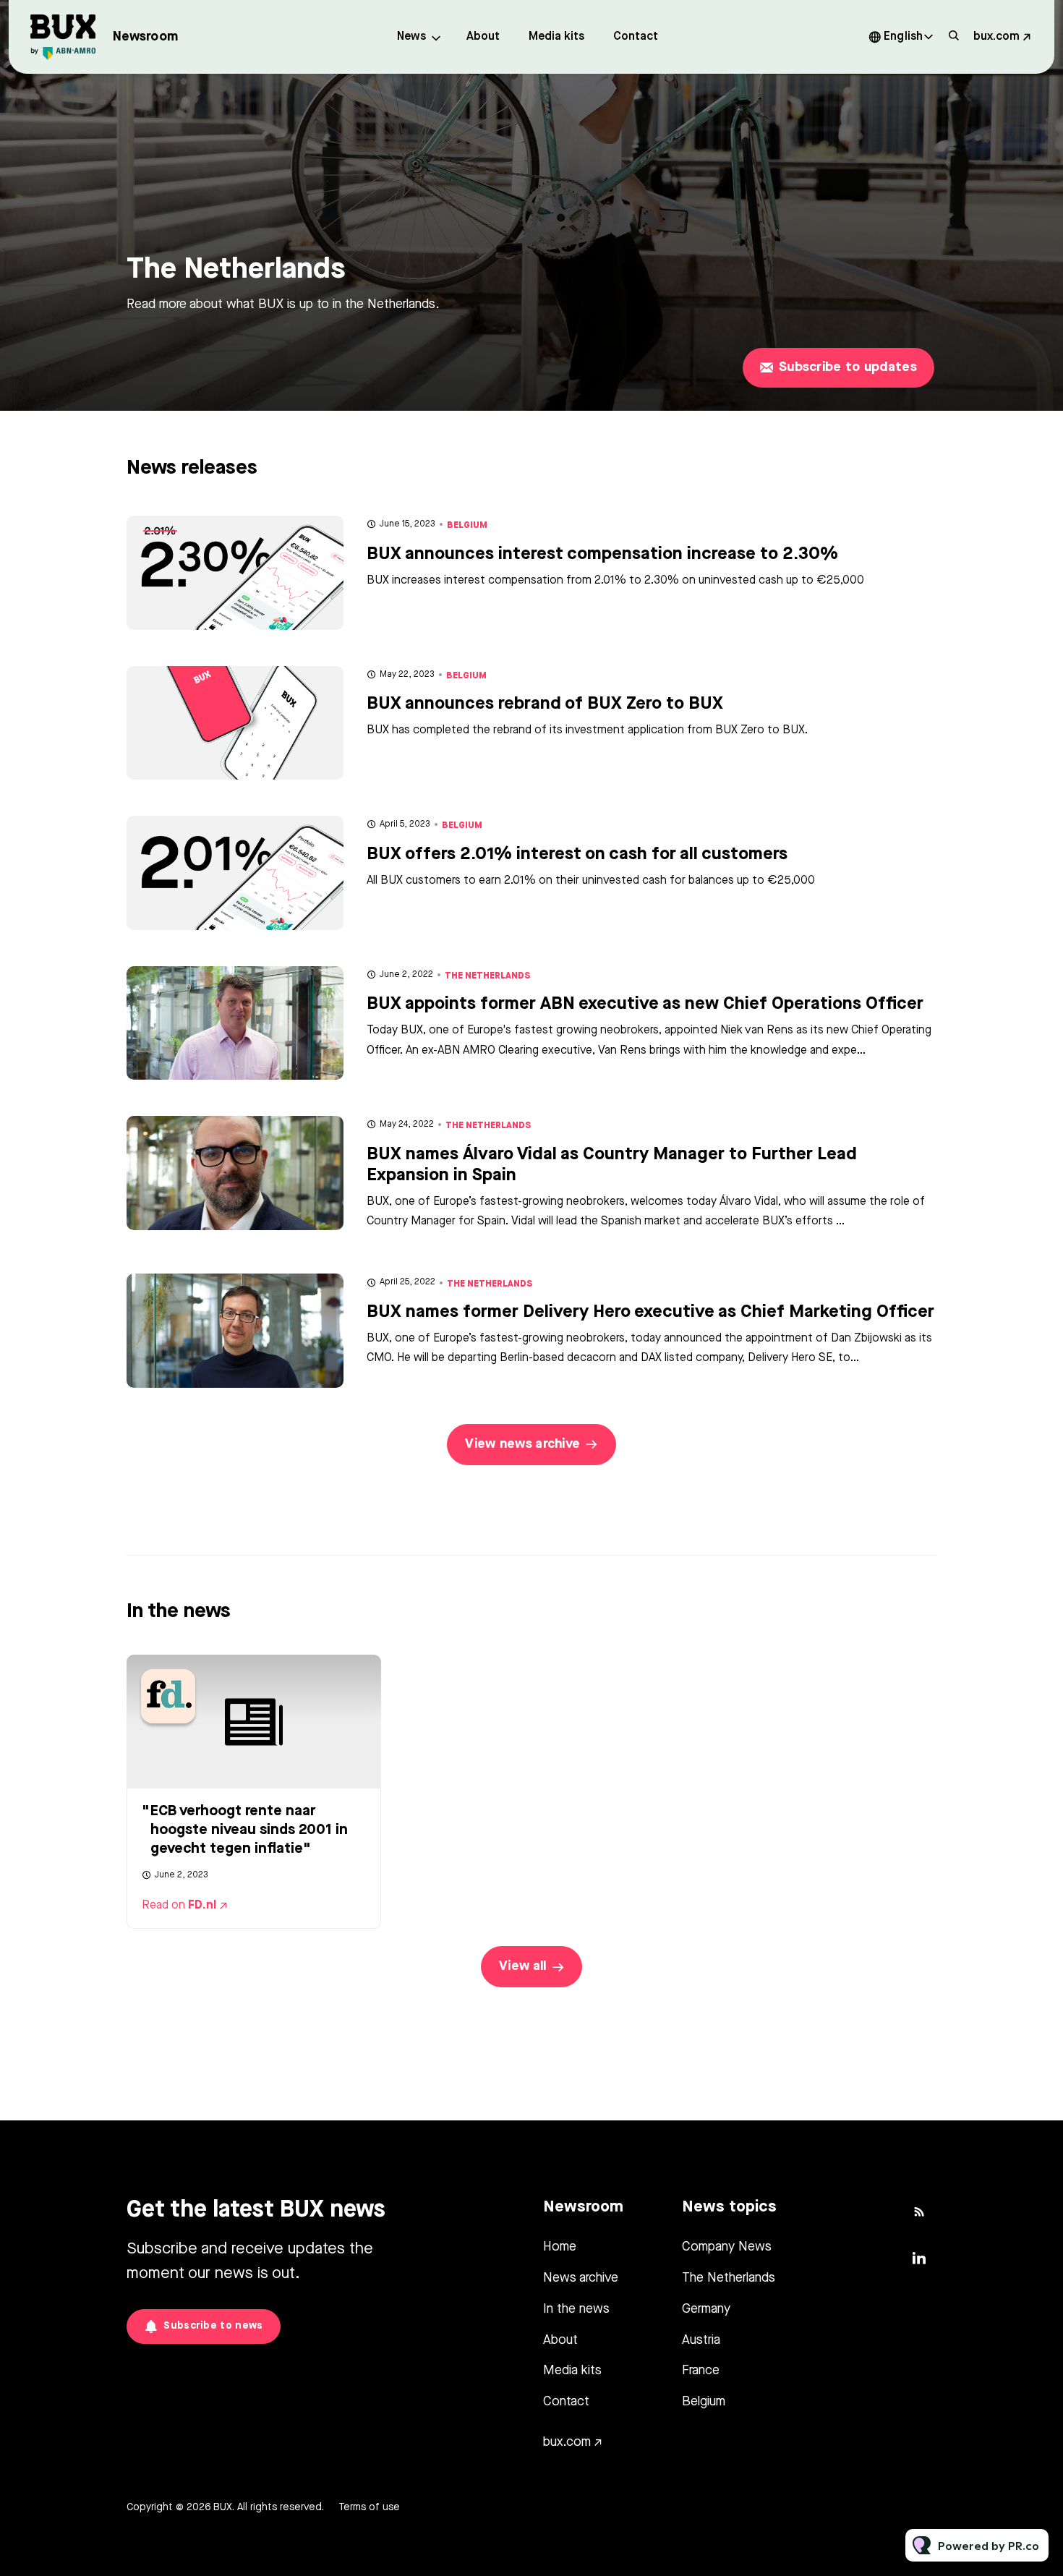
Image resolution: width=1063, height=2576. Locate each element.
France (701, 2371)
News (411, 37)
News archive (581, 2278)
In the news (576, 2309)
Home (560, 2247)
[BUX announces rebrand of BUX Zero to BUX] (235, 723)
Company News (727, 2247)
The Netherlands (488, 976)
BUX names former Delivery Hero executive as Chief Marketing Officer (650, 1313)
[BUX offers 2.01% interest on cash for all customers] (235, 873)
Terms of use (369, 2507)
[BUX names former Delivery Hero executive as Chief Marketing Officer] (235, 1331)
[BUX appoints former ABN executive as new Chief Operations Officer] (235, 1023)
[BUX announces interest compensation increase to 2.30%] (235, 573)
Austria (701, 2340)
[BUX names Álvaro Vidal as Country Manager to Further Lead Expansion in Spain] (235, 1173)
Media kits (556, 37)
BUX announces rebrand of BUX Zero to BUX (545, 704)
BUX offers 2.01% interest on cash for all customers (577, 855)
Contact (636, 37)
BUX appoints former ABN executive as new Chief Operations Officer (645, 1005)
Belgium (467, 525)
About (483, 37)
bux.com (996, 37)
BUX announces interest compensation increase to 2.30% (602, 555)
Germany (706, 2309)
